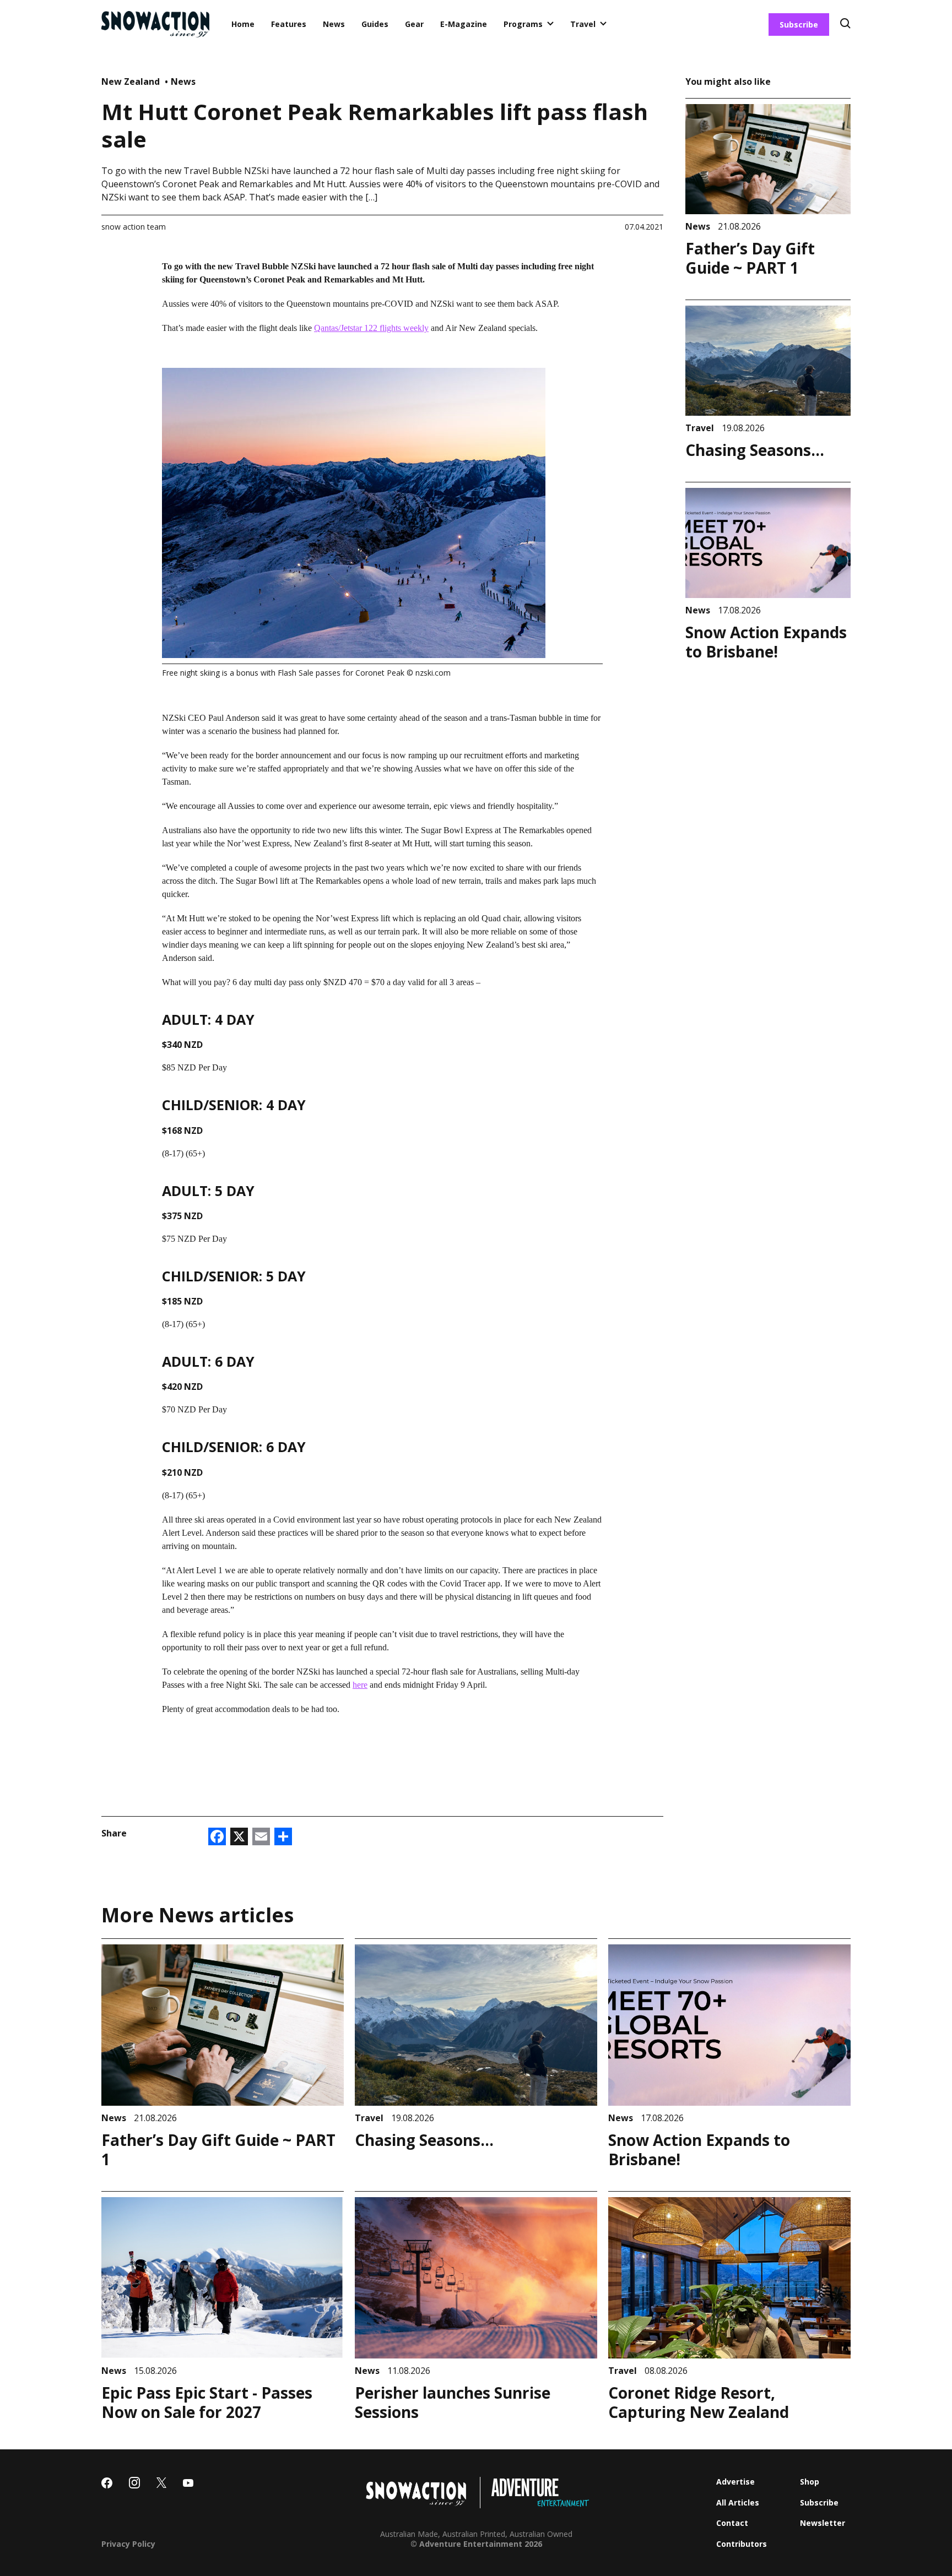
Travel (583, 24)
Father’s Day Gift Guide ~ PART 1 (750, 258)
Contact (732, 2523)
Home (243, 24)
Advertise (735, 2482)
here (360, 1685)
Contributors (742, 2544)
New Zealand (132, 81)
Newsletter (823, 2523)
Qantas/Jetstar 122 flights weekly (371, 328)
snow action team (134, 227)
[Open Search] (845, 25)
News (334, 24)
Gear (414, 24)
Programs (523, 24)
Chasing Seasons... (755, 450)
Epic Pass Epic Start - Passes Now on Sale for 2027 (207, 2402)
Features (289, 24)
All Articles (738, 2502)
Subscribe (799, 25)
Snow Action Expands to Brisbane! (766, 642)
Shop (810, 2482)
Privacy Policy (128, 2544)
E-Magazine (464, 24)
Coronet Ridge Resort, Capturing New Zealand (699, 2402)
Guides (375, 24)
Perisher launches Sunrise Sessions (453, 2402)
